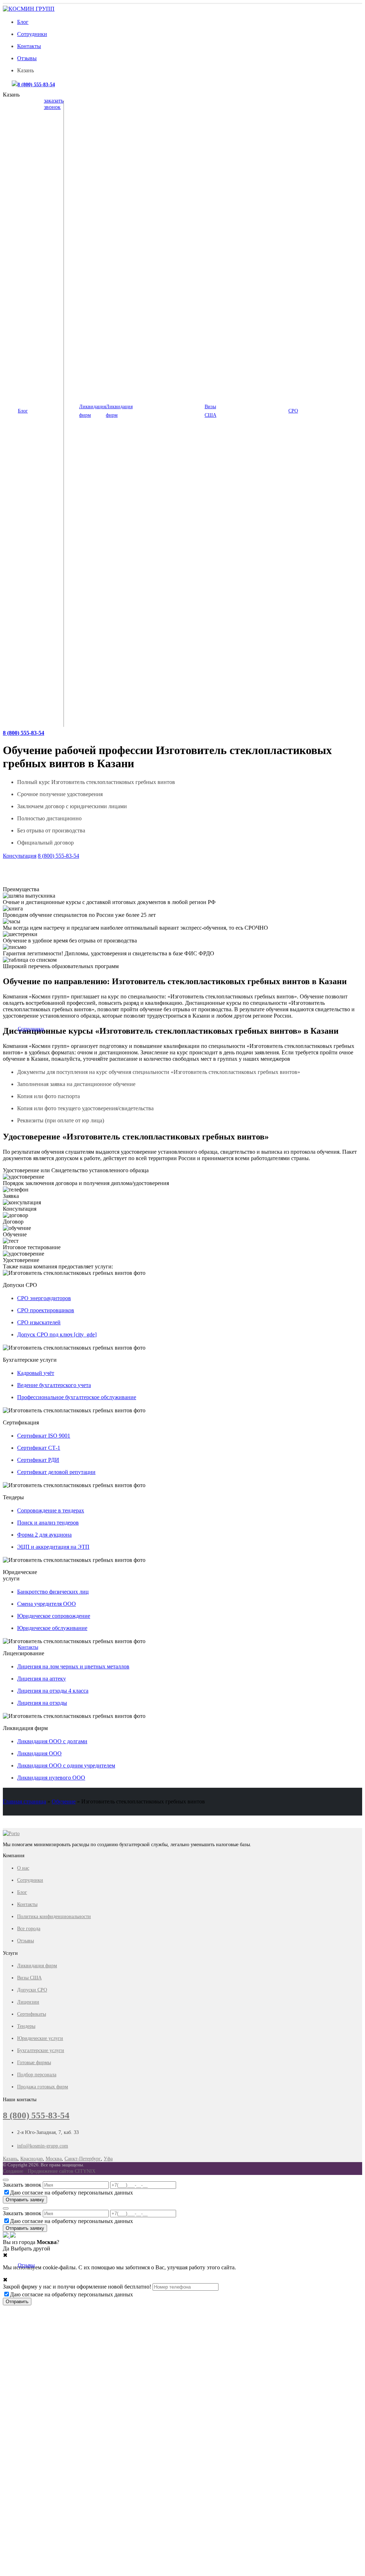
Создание (13, 2171)
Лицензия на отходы (42, 1703)
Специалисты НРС (323, 184)
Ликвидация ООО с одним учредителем (163, 142)
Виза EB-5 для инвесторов (249, 184)
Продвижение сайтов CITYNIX (62, 2171)
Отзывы (27, 58)
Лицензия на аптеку (42, 1679)
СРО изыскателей (322, 126)
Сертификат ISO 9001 (44, 1436)
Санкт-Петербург (83, 2159)
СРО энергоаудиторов (326, 150)
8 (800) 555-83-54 (36, 84)
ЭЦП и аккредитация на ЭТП (53, 1547)
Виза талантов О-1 (241, 113)
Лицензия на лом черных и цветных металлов (73, 1666)
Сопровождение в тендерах (51, 1510)
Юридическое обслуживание (52, 1628)
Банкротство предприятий (165, 209)
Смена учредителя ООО (47, 1604)
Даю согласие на (71, 2193)
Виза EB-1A (235, 126)
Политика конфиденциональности (54, 1917)
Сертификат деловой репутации (56, 1472)
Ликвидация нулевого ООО (167, 126)
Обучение (64, 1801)
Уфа (108, 2159)
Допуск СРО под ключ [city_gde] (57, 1334)
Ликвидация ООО (157, 113)
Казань (10, 2159)
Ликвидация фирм (92, 411)
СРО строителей (321, 113)
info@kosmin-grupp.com (43, 2146)
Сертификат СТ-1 (39, 1448)
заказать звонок (54, 104)
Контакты (29, 46)
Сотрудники (32, 34)
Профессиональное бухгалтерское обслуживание (77, 1397)
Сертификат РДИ (38, 1460)
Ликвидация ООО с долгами (168, 159)
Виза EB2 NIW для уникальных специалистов (251, 142)
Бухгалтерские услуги (41, 2050)
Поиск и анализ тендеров (48, 1523)
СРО (293, 411)
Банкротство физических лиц (53, 1592)
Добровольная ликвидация (166, 172)
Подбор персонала (37, 2075)
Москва (54, 2159)
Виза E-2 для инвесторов (248, 159)
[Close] (6, 2180)
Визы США (210, 411)
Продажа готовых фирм (43, 2087)
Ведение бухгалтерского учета (54, 1385)
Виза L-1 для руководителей (251, 172)
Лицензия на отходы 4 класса (53, 1691)
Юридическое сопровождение (54, 1616)
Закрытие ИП (152, 197)
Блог (23, 22)
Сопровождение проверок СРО (327, 167)
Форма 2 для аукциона (44, 1535)
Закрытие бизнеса (157, 184)
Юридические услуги (40, 2038)
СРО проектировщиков (328, 138)
